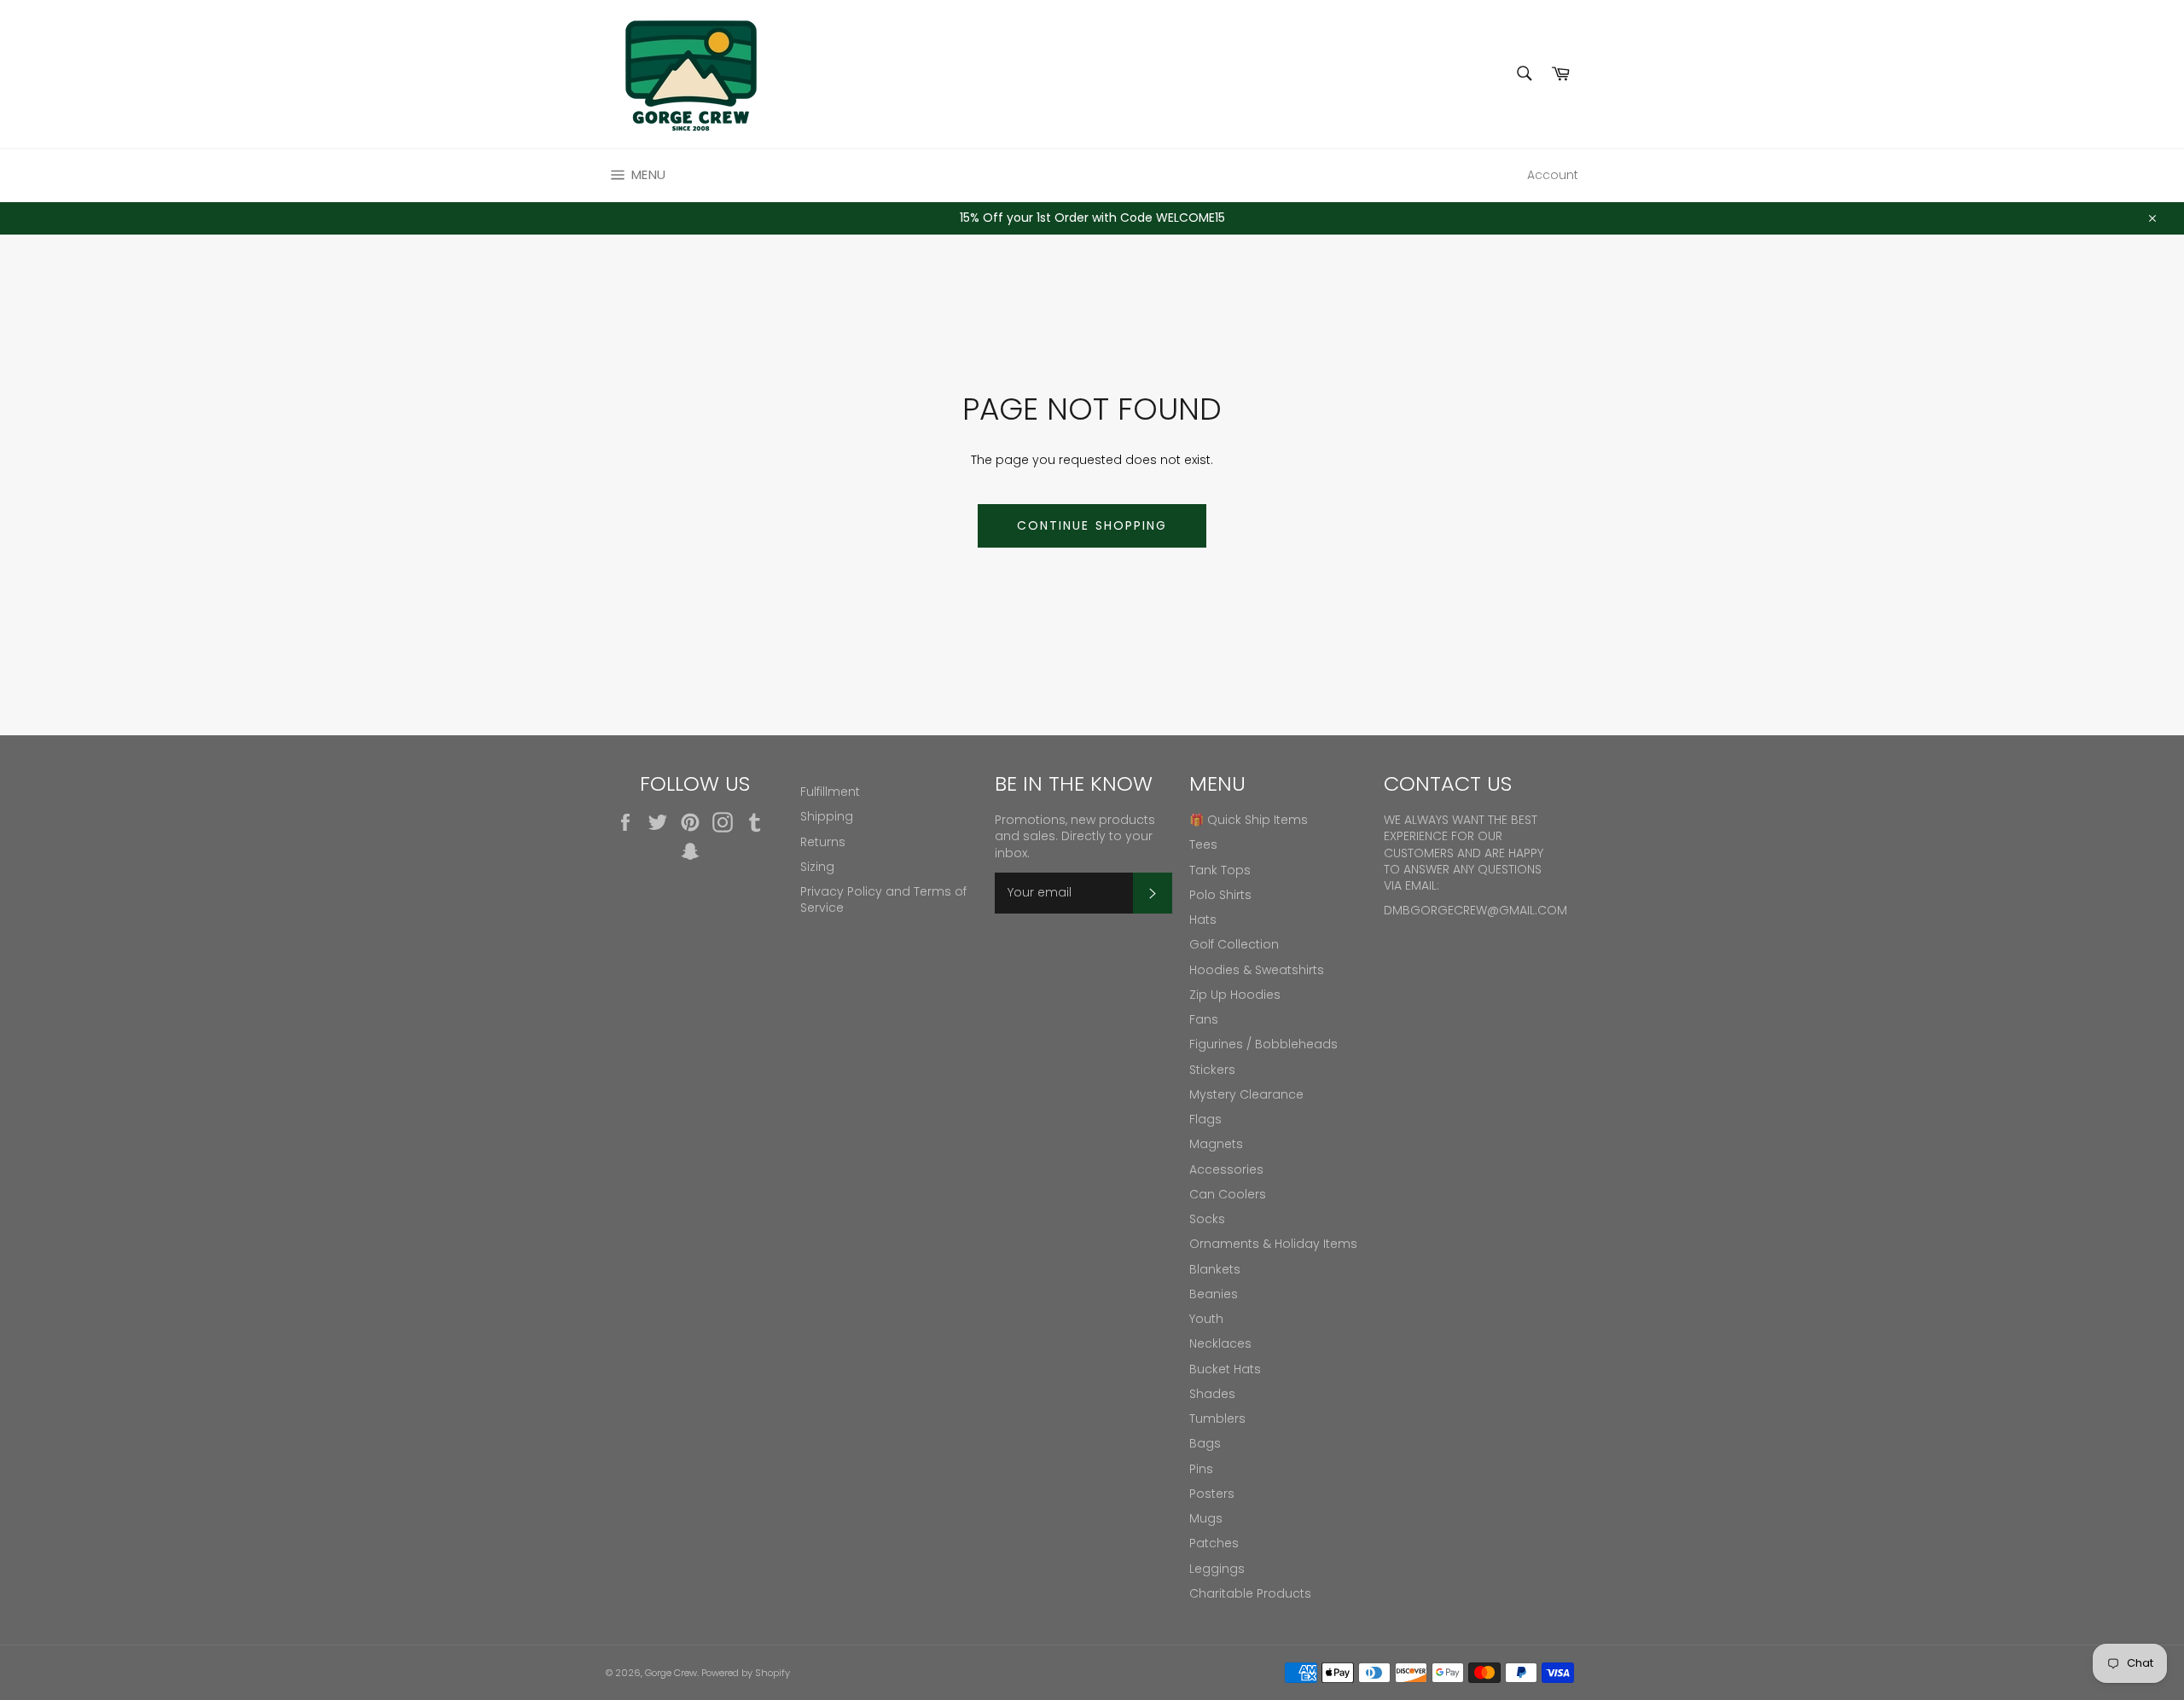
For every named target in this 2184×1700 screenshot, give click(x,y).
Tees (1203, 844)
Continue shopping (1092, 525)
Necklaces (1220, 1343)
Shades (1212, 1394)
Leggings (1217, 1569)
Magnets (1216, 1144)
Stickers (1212, 1070)
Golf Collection (1234, 944)
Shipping (827, 816)
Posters (1212, 1494)
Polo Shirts (1220, 895)
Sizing (817, 867)
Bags (1205, 1443)
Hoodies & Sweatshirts (1257, 970)
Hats (1203, 920)
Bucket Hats (1225, 1369)
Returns (823, 842)
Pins (1201, 1469)
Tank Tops (1220, 870)
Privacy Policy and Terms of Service (883, 899)
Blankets (1215, 1269)
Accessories (1226, 1169)
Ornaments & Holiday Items (1273, 1244)
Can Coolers (1228, 1194)
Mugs (1206, 1518)
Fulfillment (830, 792)
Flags (1205, 1119)
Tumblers (1217, 1419)
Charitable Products (1250, 1593)
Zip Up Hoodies (1235, 995)
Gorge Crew (671, 1673)
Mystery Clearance (1246, 1094)
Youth (1206, 1319)
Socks (1207, 1219)
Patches (1214, 1543)
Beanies (1214, 1294)
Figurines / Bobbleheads (1263, 1044)
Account (1553, 175)
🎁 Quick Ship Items (1249, 820)
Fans (1204, 1019)
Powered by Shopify (746, 1673)
